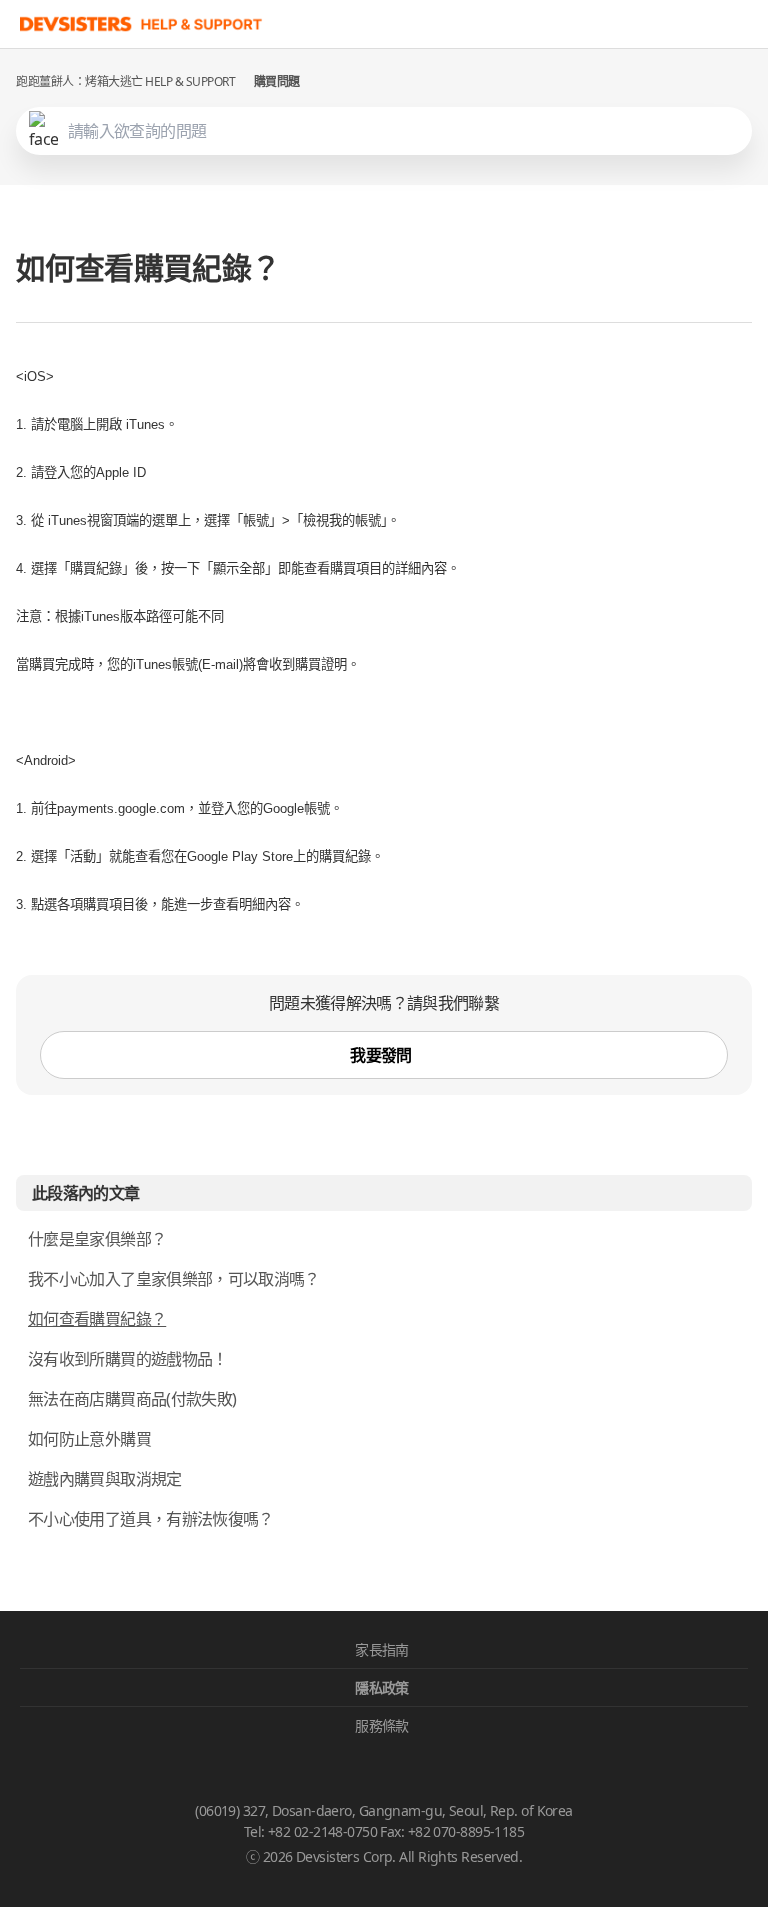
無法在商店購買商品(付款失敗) (132, 1399)
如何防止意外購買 (89, 1439)
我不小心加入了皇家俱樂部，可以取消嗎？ (174, 1279)
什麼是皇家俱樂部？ (97, 1239)
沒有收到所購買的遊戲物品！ (128, 1359)
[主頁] (141, 24)
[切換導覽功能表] (748, 24)
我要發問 (380, 1055)
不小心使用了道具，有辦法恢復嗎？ (151, 1519)
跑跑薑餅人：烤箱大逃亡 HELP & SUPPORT (126, 81)
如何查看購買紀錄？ (97, 1319)
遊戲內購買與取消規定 (105, 1479)
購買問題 (277, 81)
